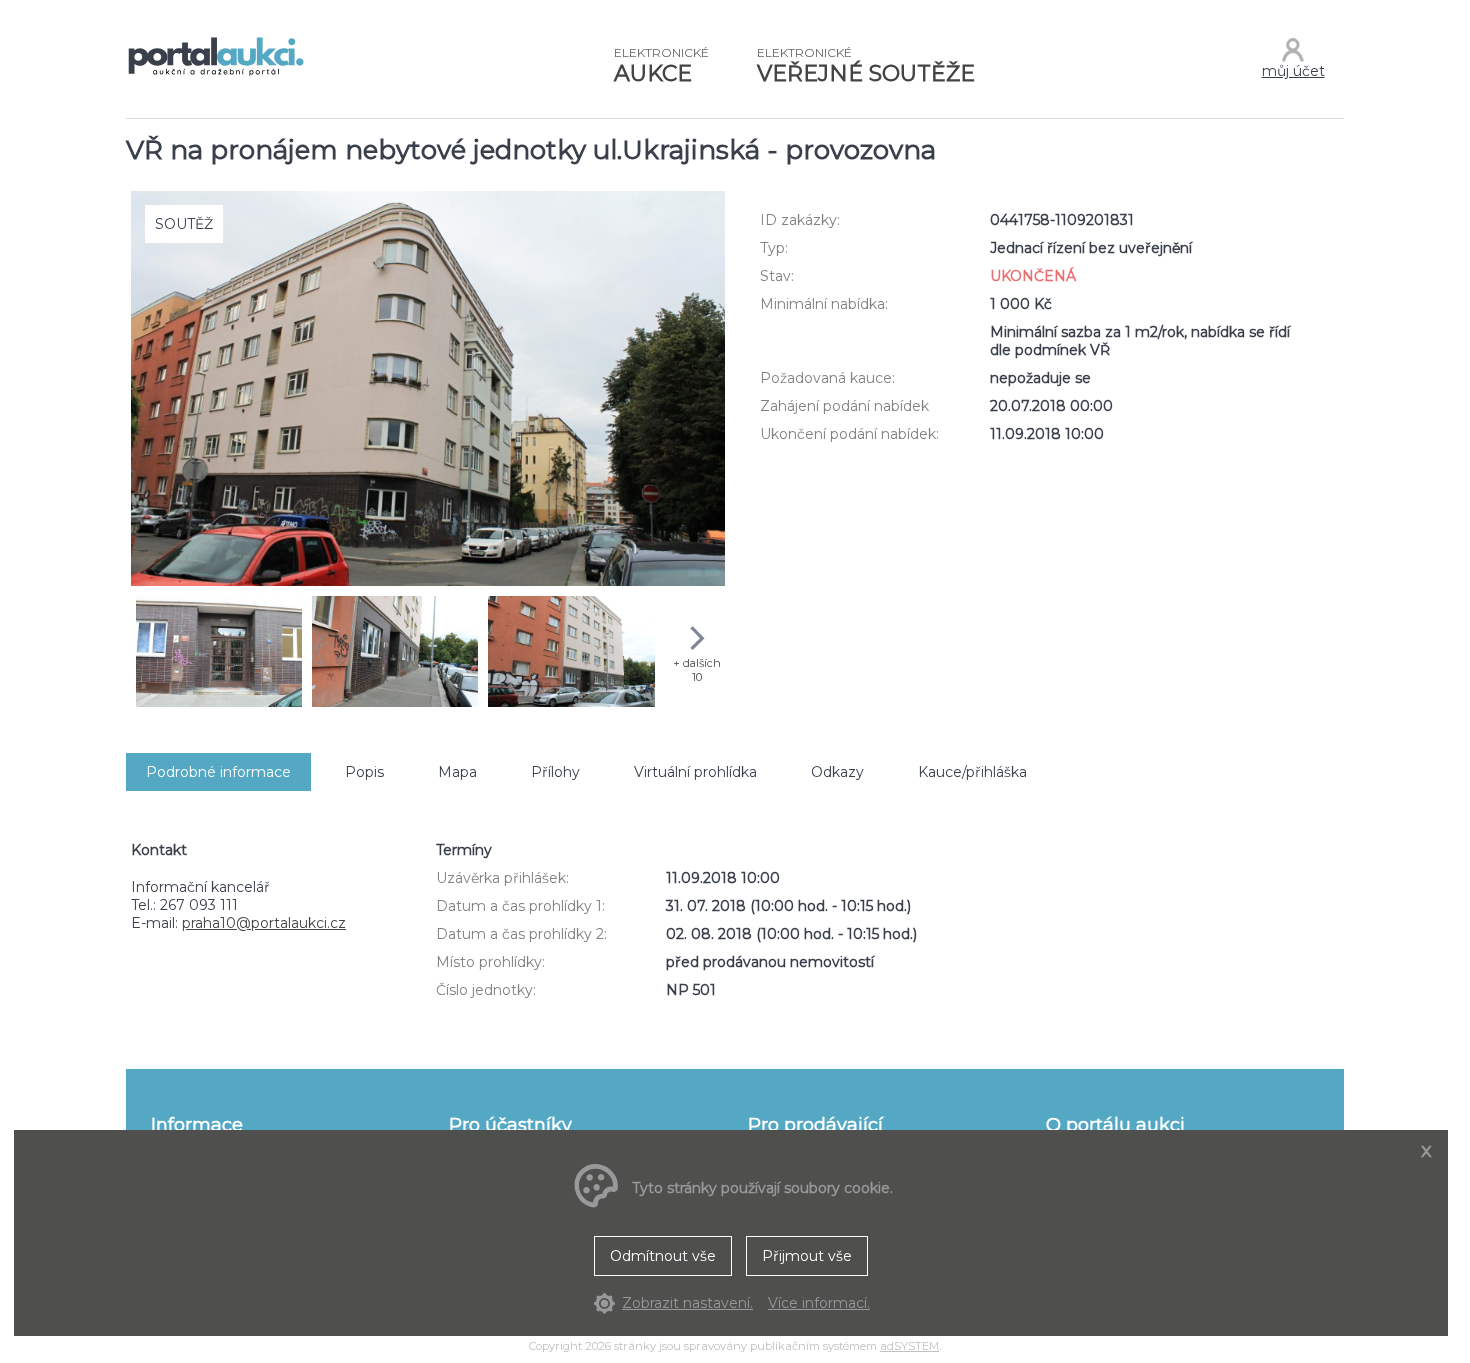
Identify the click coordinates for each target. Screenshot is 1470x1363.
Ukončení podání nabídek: (849, 434)
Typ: (774, 248)
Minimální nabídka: (824, 304)
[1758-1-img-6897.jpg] (219, 653)
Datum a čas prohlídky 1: (520, 906)
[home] (216, 74)
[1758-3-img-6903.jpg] (571, 653)
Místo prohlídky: (490, 962)
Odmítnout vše (663, 1256)
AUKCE (661, 66)
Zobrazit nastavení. (687, 1303)
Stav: (777, 276)
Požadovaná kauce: (827, 378)
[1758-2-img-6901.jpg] (395, 653)
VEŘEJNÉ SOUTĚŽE (866, 66)
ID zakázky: (800, 220)
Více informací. (819, 1303)
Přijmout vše (807, 1256)
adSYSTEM (909, 1346)
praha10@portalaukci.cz (264, 923)
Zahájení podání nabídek (844, 406)
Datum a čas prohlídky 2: (521, 934)
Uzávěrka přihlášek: (502, 878)
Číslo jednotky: (486, 990)
